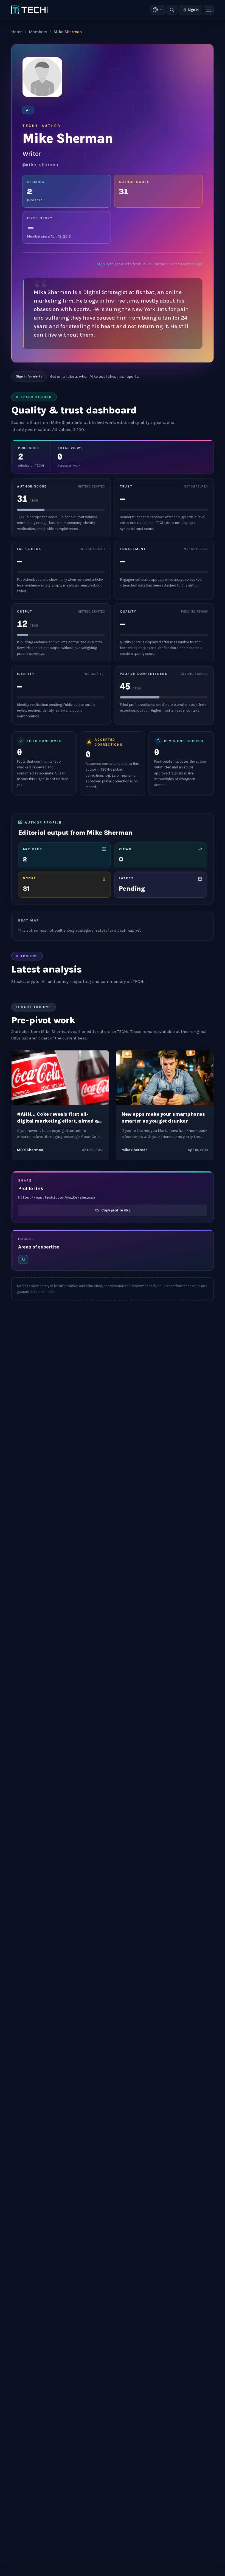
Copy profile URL (116, 1210)
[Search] (172, 10)
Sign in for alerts (29, 376)
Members (38, 32)
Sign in (193, 10)
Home (17, 32)
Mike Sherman (30, 1150)
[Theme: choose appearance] (158, 10)
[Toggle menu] (209, 10)
